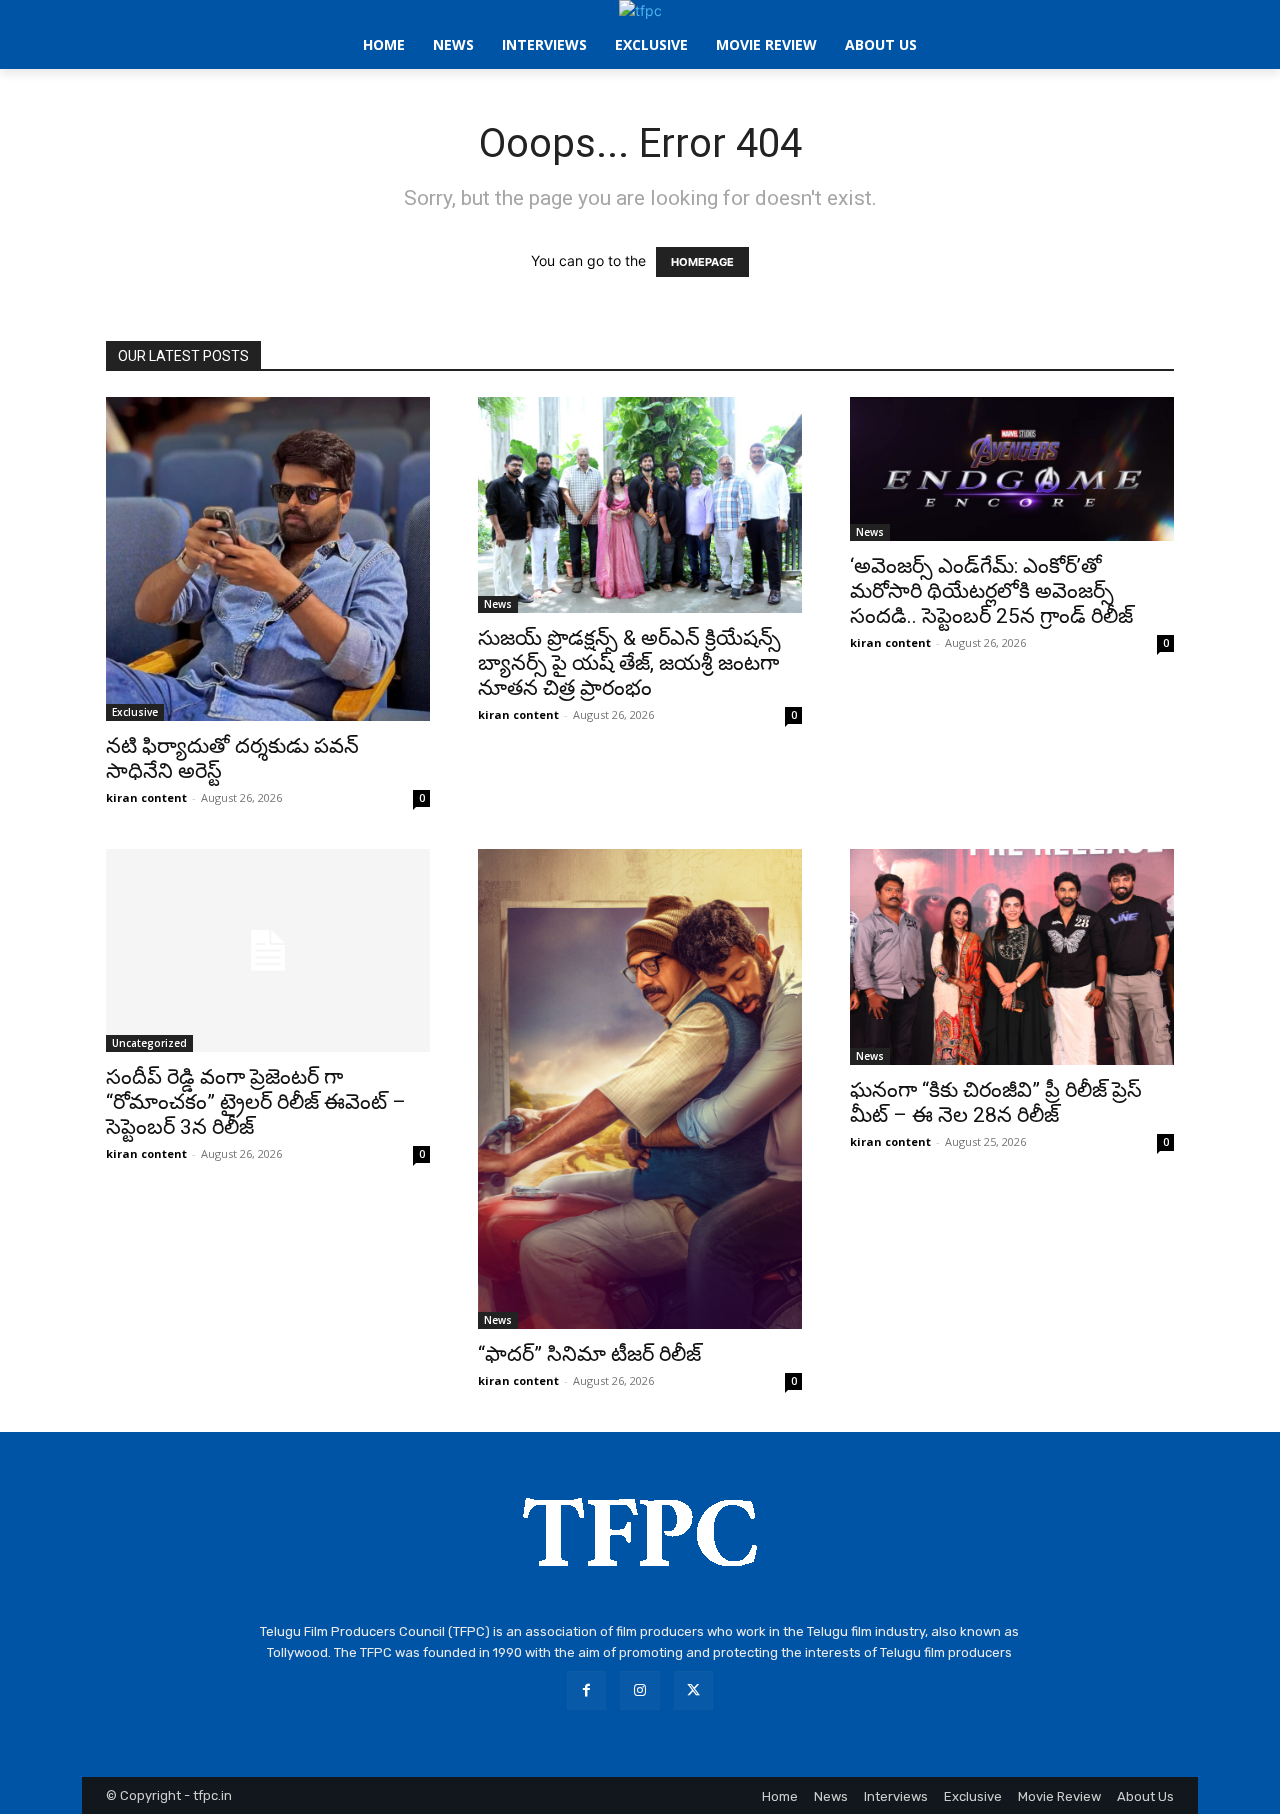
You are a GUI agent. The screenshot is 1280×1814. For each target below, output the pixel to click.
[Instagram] (639, 1690)
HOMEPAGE (702, 262)
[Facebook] (586, 1690)
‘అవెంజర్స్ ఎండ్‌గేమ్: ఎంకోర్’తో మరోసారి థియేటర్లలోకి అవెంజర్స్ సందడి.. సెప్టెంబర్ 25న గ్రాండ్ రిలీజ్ (991, 591)
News (498, 604)
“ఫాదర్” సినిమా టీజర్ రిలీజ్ (589, 1354)
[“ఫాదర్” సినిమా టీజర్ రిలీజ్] (640, 1089)
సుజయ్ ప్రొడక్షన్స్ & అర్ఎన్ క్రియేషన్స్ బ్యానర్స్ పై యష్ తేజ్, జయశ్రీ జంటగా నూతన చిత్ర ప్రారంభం (629, 663)
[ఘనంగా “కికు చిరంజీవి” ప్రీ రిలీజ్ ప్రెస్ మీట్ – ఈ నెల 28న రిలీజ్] (1012, 957)
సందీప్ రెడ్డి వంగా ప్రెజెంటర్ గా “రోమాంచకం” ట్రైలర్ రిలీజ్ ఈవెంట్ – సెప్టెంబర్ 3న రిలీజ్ (256, 1102)
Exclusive (135, 712)
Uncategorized (149, 1043)
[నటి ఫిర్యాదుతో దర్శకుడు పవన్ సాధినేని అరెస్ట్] (268, 559)
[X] (693, 1690)
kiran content (146, 797)
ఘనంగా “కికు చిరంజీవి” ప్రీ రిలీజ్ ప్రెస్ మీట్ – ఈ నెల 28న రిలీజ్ (996, 1102)
